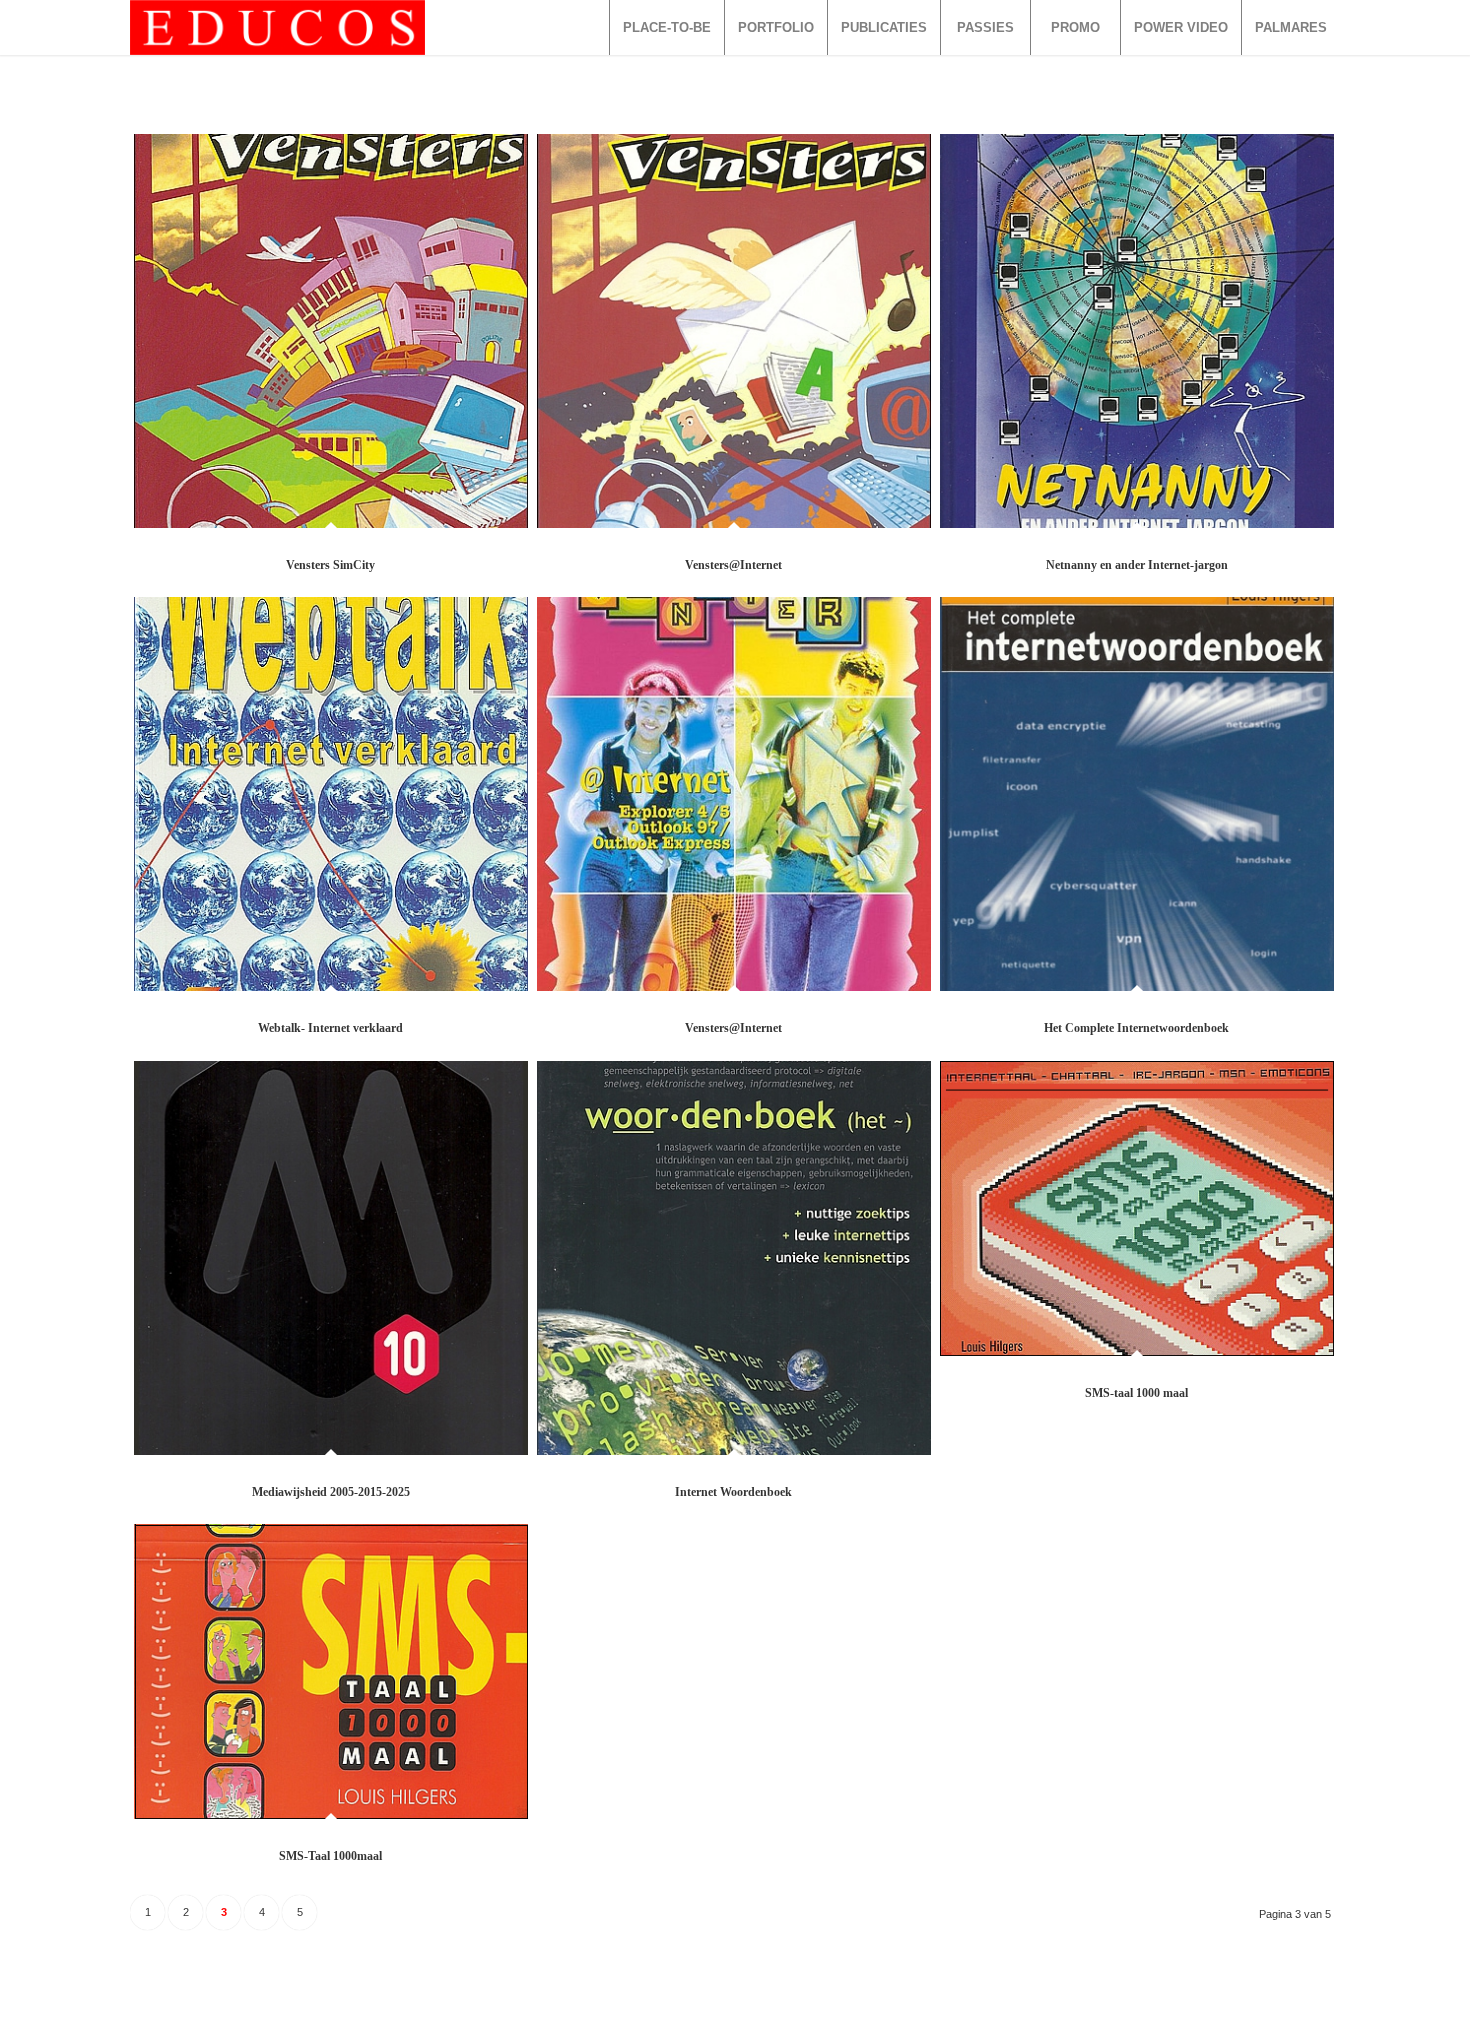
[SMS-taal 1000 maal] (1137, 1208)
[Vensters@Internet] (734, 331)
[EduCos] (277, 27)
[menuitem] (666, 27)
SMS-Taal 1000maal (330, 1856)
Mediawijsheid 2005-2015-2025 (331, 1492)
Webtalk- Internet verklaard (330, 1028)
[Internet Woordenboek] (734, 1258)
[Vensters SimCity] (331, 331)
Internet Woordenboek (733, 1492)
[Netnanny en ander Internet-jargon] (1137, 331)
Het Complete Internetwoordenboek (1136, 1028)
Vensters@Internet (733, 565)
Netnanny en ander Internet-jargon (1137, 565)
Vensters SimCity (330, 565)
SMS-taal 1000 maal (1136, 1393)
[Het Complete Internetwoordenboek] (1137, 794)
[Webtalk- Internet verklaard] (331, 794)
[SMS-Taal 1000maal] (331, 1671)
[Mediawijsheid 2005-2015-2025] (331, 1258)
